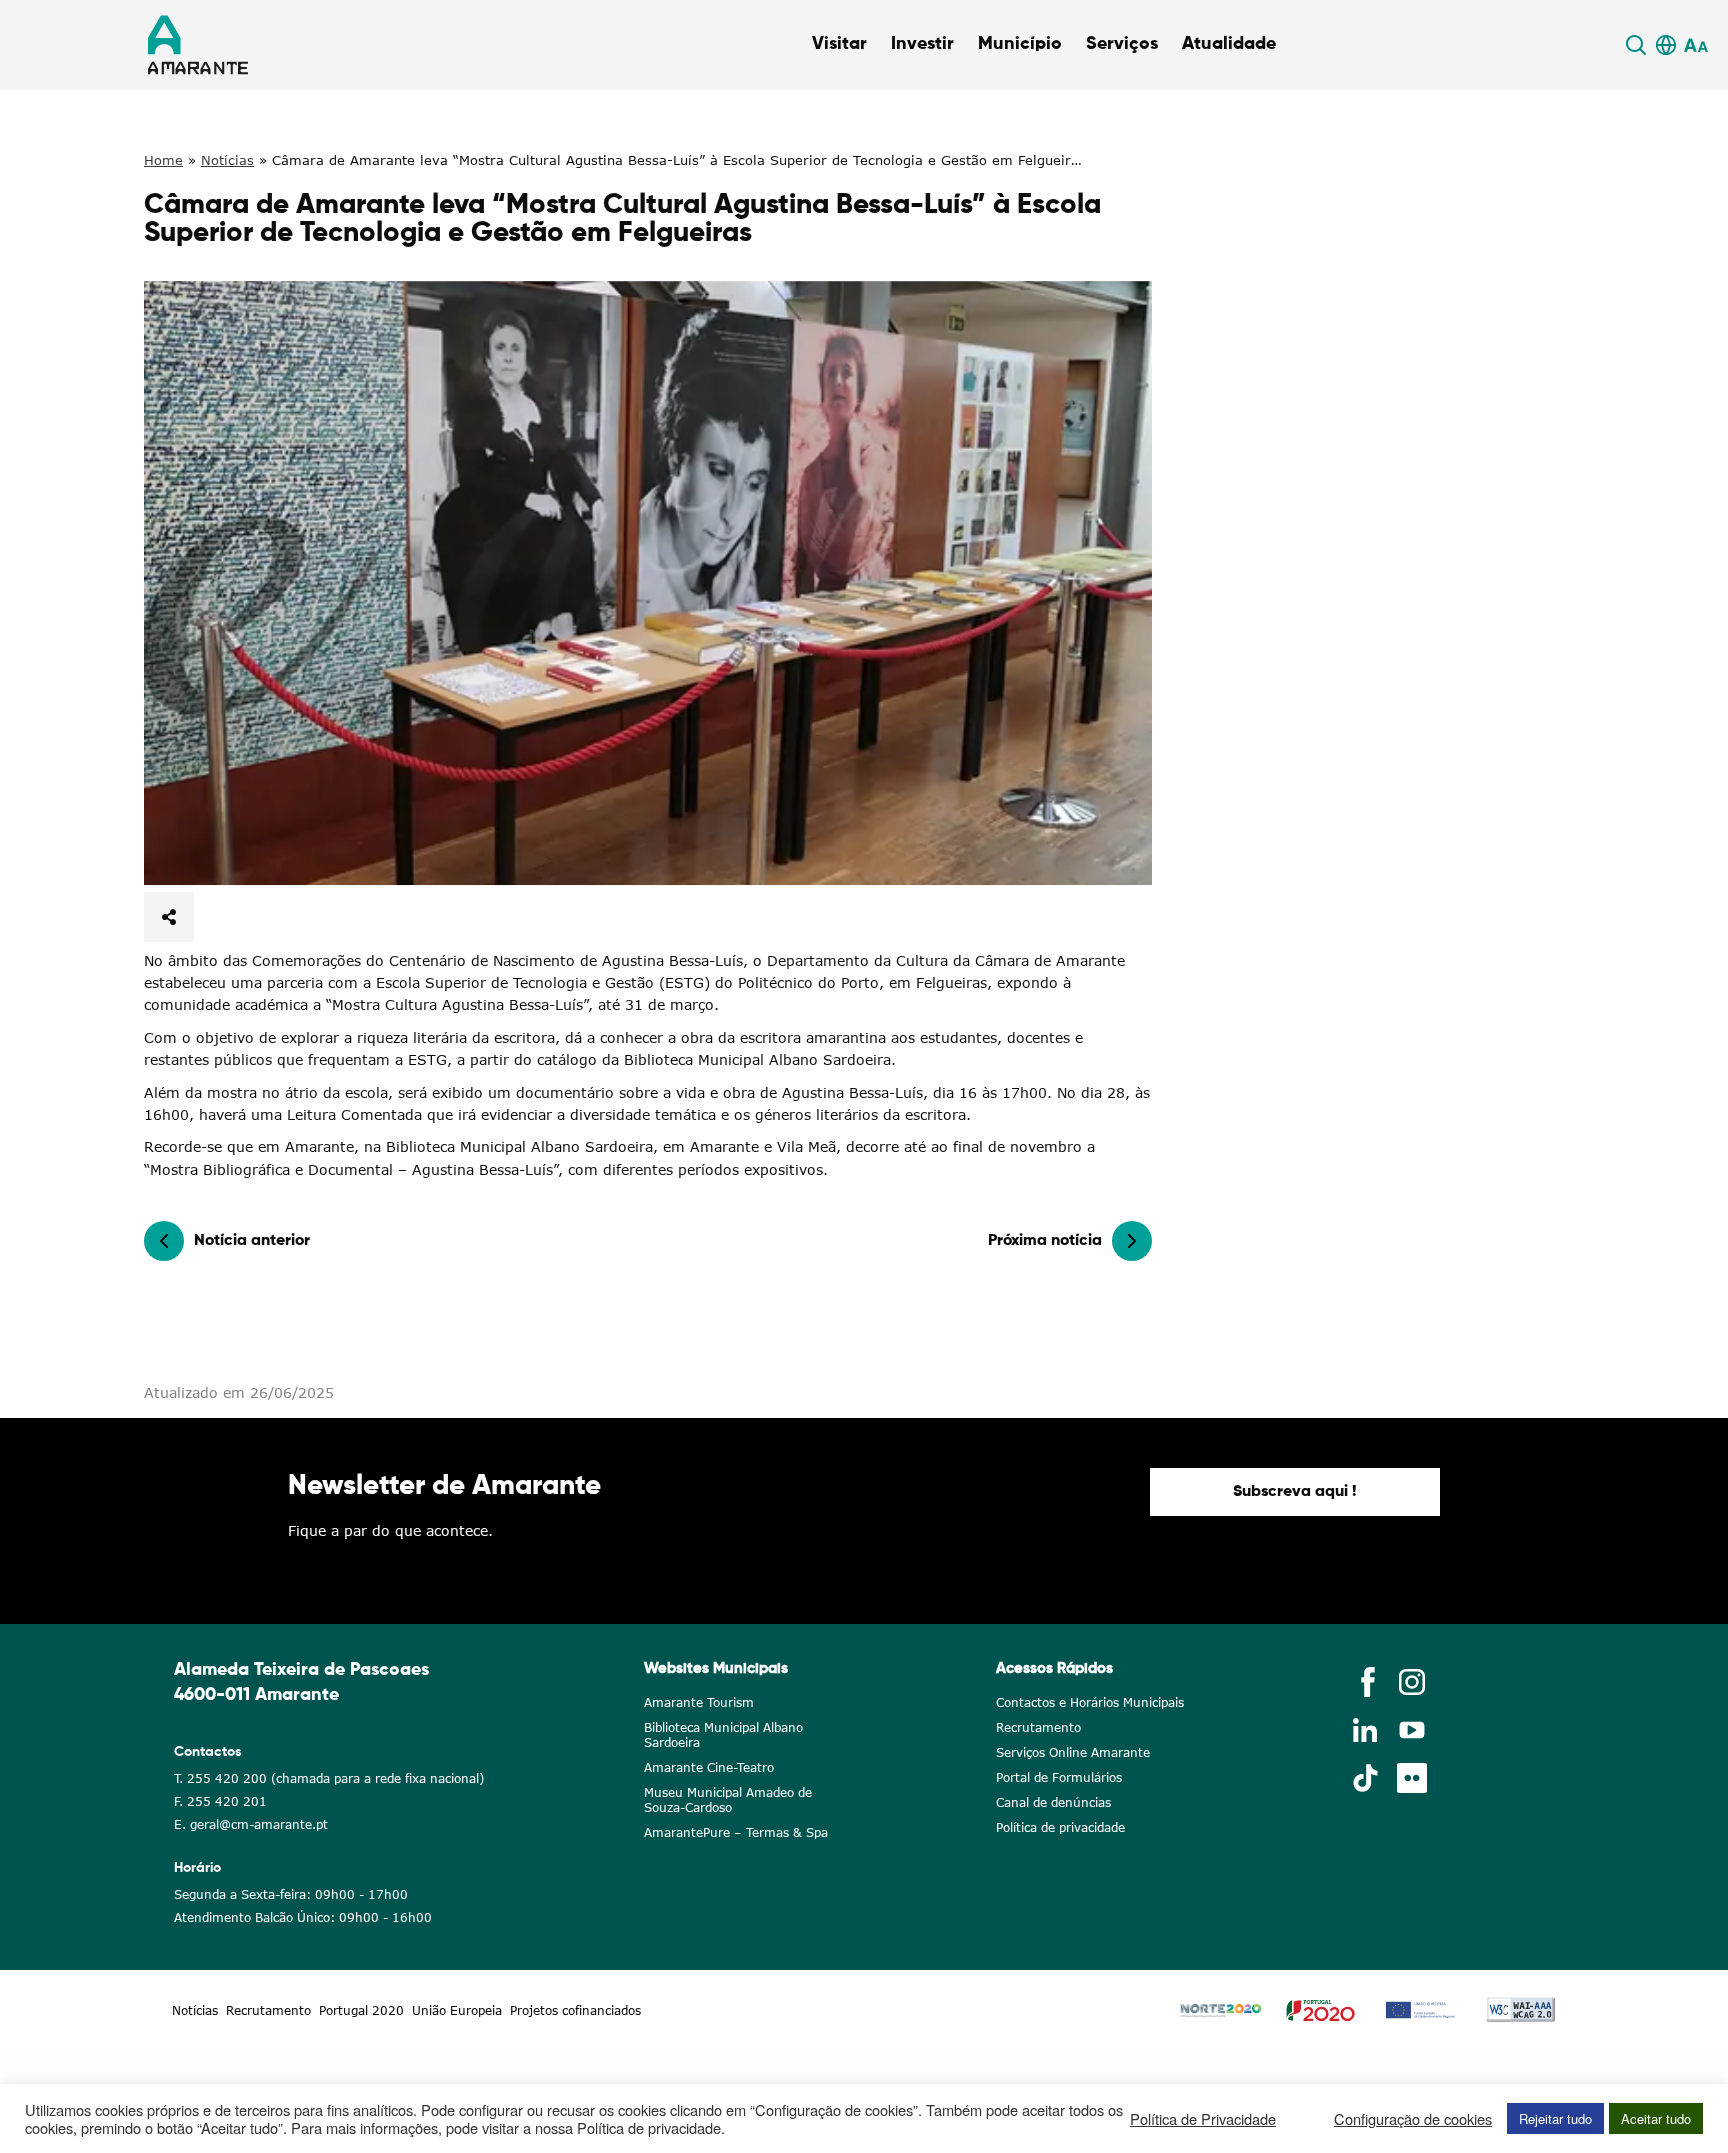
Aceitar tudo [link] (1656, 2118)
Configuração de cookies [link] (1413, 2119)
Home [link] (163, 160)
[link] (1639, 45)
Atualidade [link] (1229, 44)
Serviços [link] (1122, 44)
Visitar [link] (839, 44)
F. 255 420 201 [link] (220, 1801)
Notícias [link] (227, 160)
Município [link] (1020, 44)
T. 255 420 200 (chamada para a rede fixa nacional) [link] (329, 1778)
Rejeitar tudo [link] (1555, 2118)
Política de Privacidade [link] (1203, 2119)
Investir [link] (922, 44)
